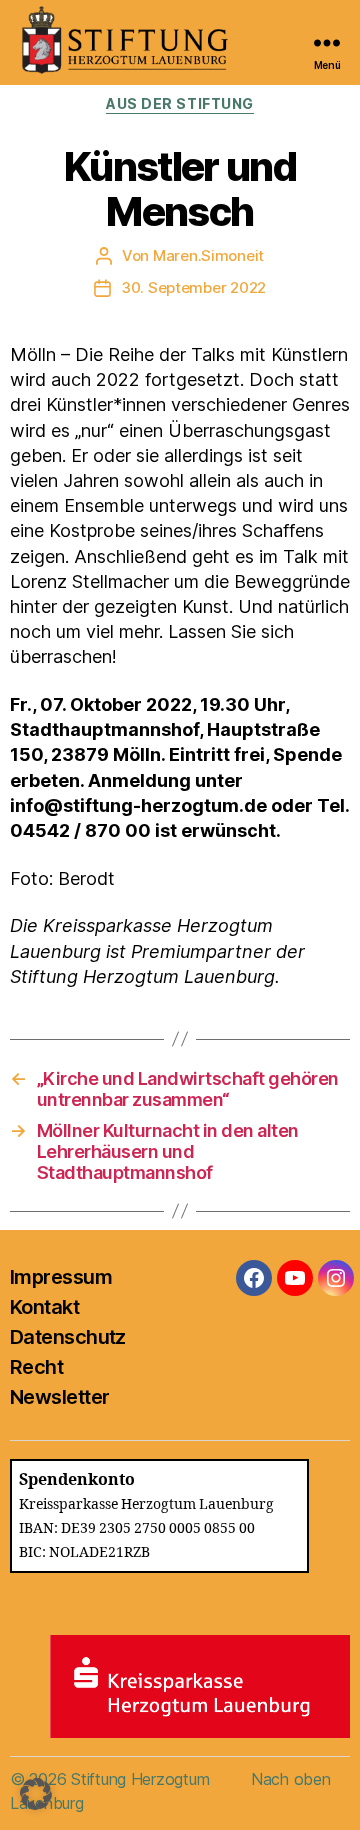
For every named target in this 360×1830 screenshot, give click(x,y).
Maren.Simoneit (208, 255)
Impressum (61, 1277)
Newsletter (59, 1397)
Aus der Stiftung (179, 103)
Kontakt (44, 1307)
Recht (36, 1367)
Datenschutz (68, 1337)
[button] (36, 1794)
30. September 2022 (193, 287)
